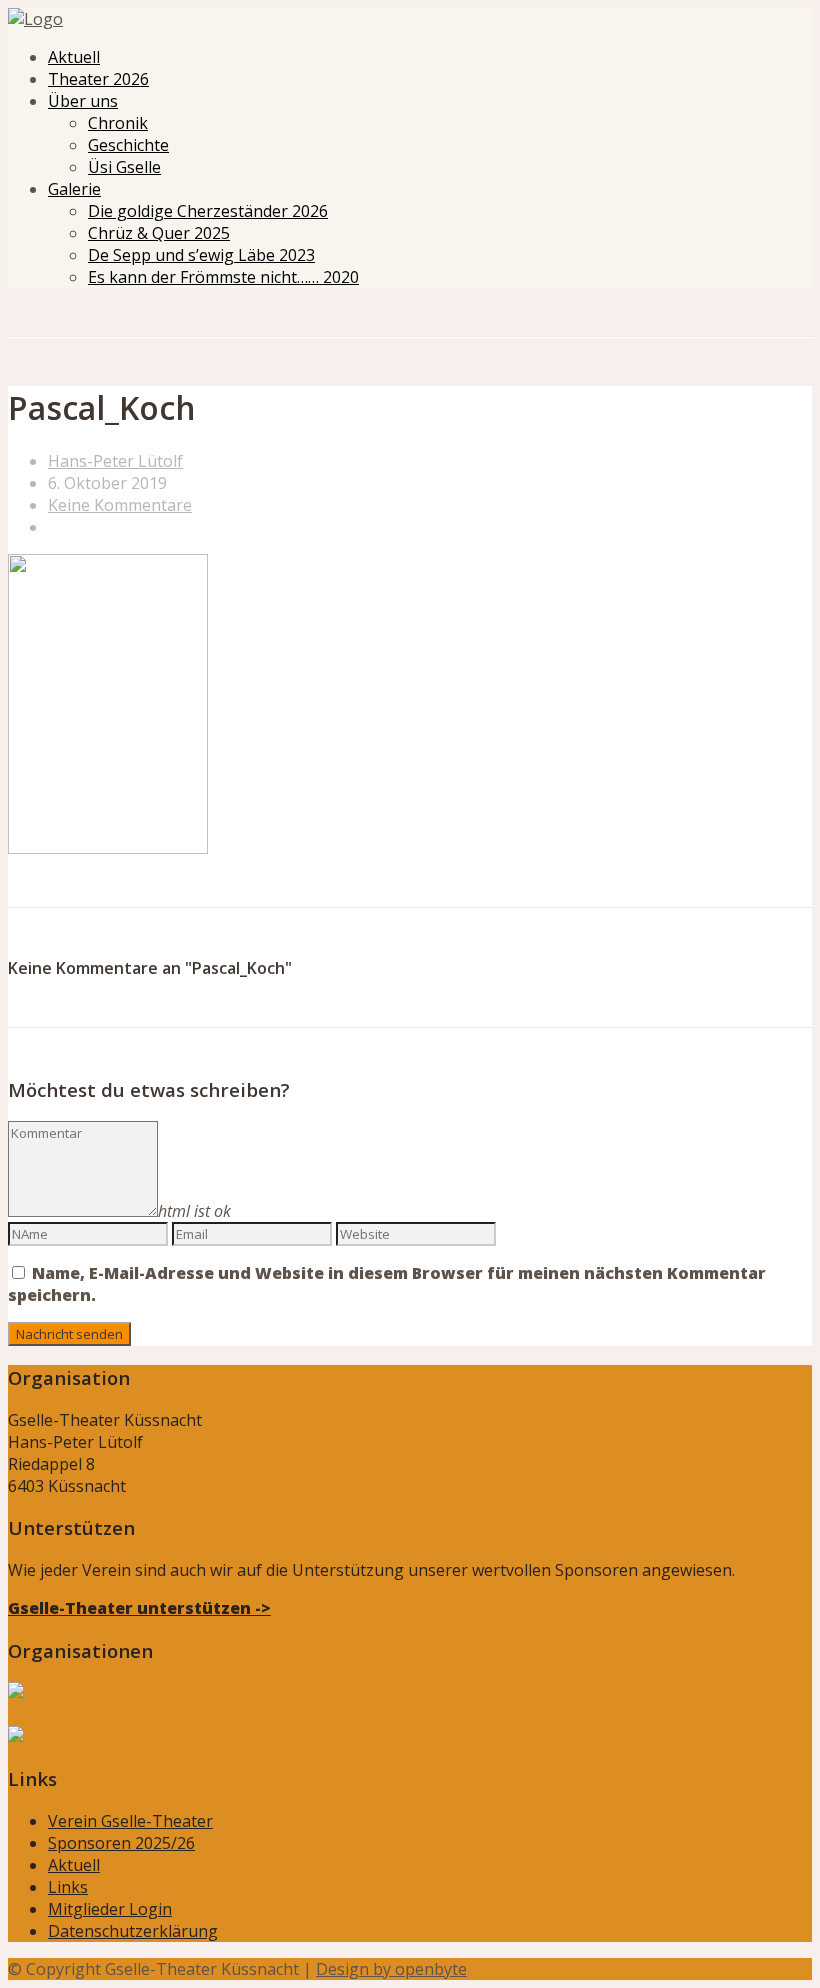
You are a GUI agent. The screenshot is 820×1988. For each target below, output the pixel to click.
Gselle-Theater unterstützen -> (139, 1608)
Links (68, 1887)
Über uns (83, 101)
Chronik (118, 123)
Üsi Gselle (124, 167)
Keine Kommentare (120, 505)
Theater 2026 (98, 79)
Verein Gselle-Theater (130, 1821)
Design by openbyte (391, 1969)
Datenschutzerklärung (133, 1931)
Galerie (74, 189)
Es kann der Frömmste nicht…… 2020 (223, 277)
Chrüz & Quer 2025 (159, 233)
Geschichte (128, 145)
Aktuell (74, 57)
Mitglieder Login (110, 1909)
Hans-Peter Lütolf (115, 461)
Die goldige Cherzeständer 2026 (208, 211)
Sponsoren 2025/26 (121, 1843)
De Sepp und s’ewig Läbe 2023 (201, 255)
